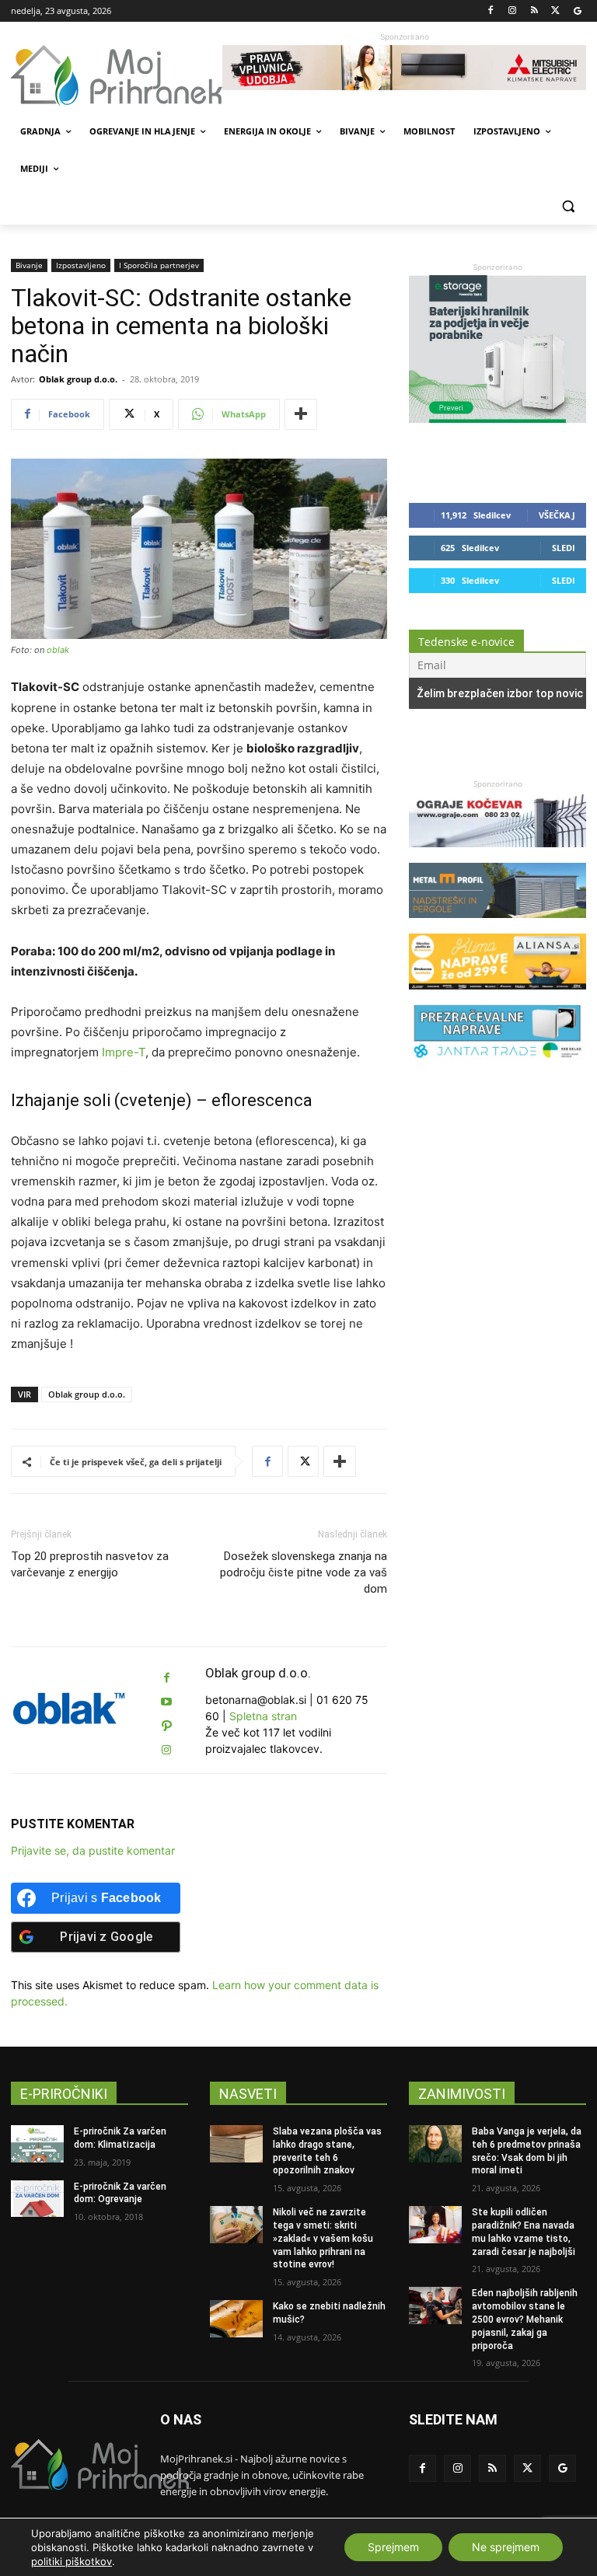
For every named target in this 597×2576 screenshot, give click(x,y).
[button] (568, 206)
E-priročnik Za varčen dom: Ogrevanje (120, 2193)
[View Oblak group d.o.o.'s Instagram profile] (166, 1750)
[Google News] (577, 11)
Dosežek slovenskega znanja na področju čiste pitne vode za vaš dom (304, 1572)
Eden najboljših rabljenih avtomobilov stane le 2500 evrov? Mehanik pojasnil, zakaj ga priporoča (525, 2319)
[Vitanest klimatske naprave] (404, 68)
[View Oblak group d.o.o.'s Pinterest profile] (166, 1726)
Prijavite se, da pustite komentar (93, 1850)
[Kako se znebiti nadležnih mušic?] (236, 2319)
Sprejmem (393, 2547)
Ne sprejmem (506, 2547)
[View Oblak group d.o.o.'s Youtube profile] (166, 1702)
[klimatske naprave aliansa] (497, 997)
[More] (301, 414)
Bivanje (29, 265)
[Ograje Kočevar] (497, 855)
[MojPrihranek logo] (117, 75)
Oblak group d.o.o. (78, 379)
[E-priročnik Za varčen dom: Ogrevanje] (37, 2199)
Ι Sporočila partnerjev (159, 265)
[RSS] (534, 11)
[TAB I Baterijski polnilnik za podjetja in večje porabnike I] (497, 419)
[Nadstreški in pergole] (497, 925)
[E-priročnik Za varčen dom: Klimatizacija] (37, 2144)
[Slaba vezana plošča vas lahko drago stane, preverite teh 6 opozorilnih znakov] (236, 2144)
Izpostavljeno (81, 265)
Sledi (564, 548)
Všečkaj (557, 515)
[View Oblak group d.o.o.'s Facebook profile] (166, 1678)
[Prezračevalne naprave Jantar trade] (497, 1068)
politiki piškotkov (72, 2561)
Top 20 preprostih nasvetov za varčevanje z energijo (90, 1564)
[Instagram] (513, 11)
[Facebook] (491, 11)
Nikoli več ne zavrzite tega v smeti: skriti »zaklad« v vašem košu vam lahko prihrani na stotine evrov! (323, 2238)
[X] (555, 11)
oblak (58, 650)
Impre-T (124, 1052)
